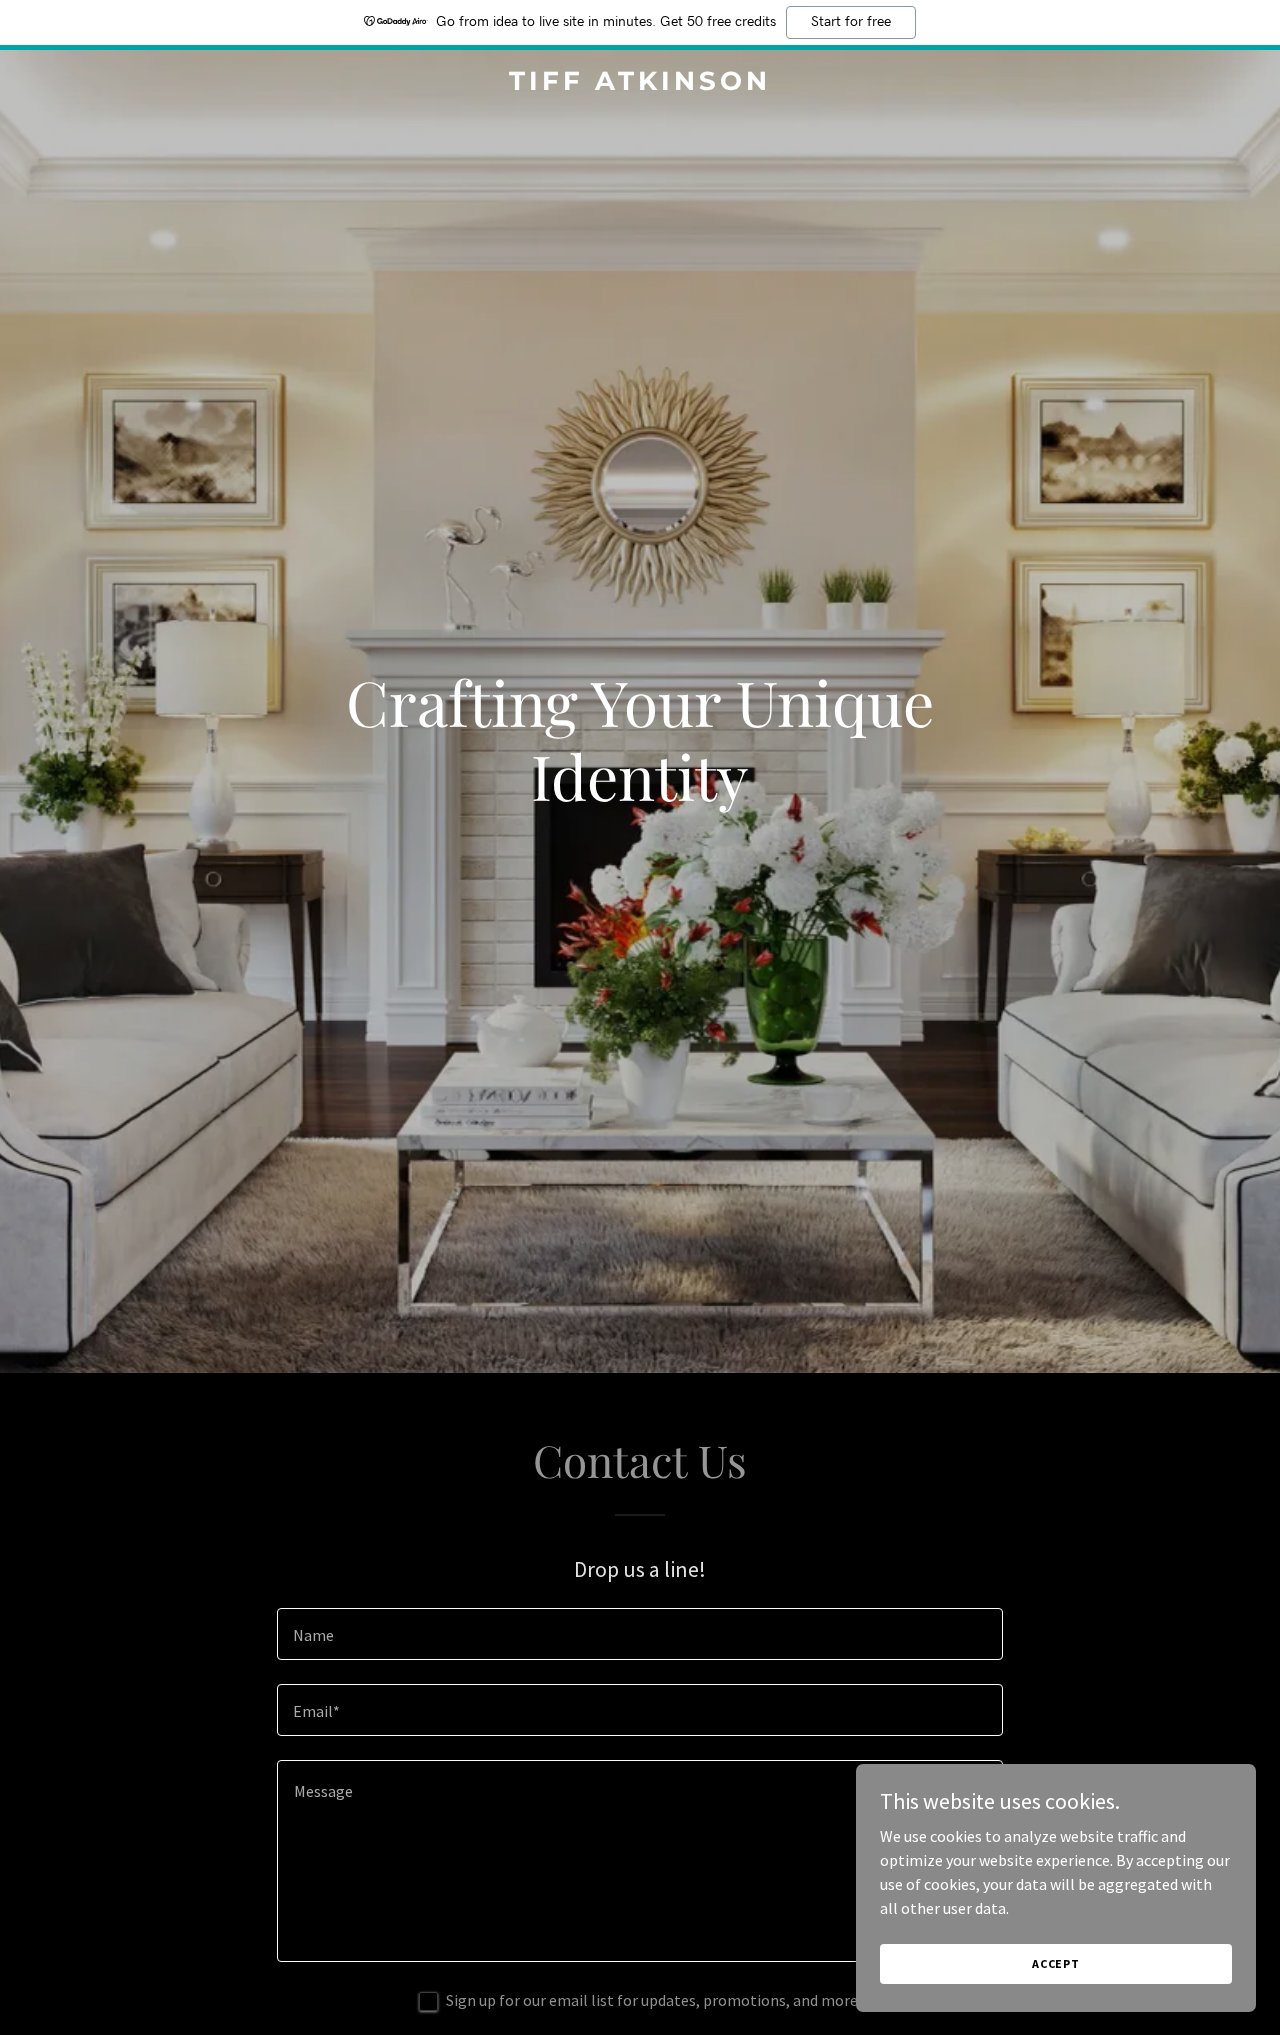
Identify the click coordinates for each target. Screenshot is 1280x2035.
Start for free (851, 22)
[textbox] (639, 1634)
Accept (1056, 1963)
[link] (640, 84)
